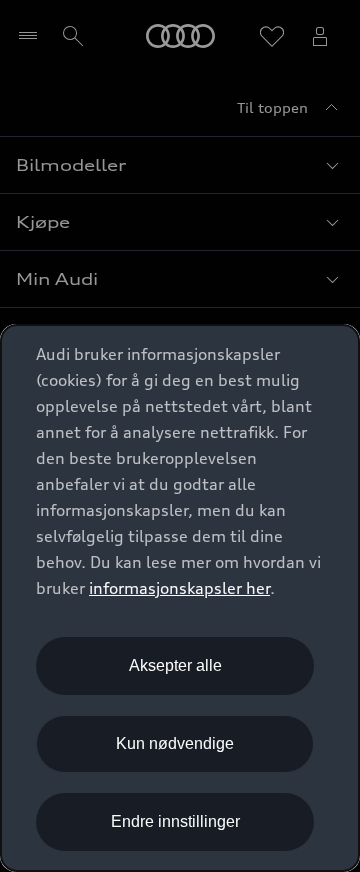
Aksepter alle (175, 665)
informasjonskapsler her (179, 588)
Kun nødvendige (175, 743)
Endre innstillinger (175, 821)
